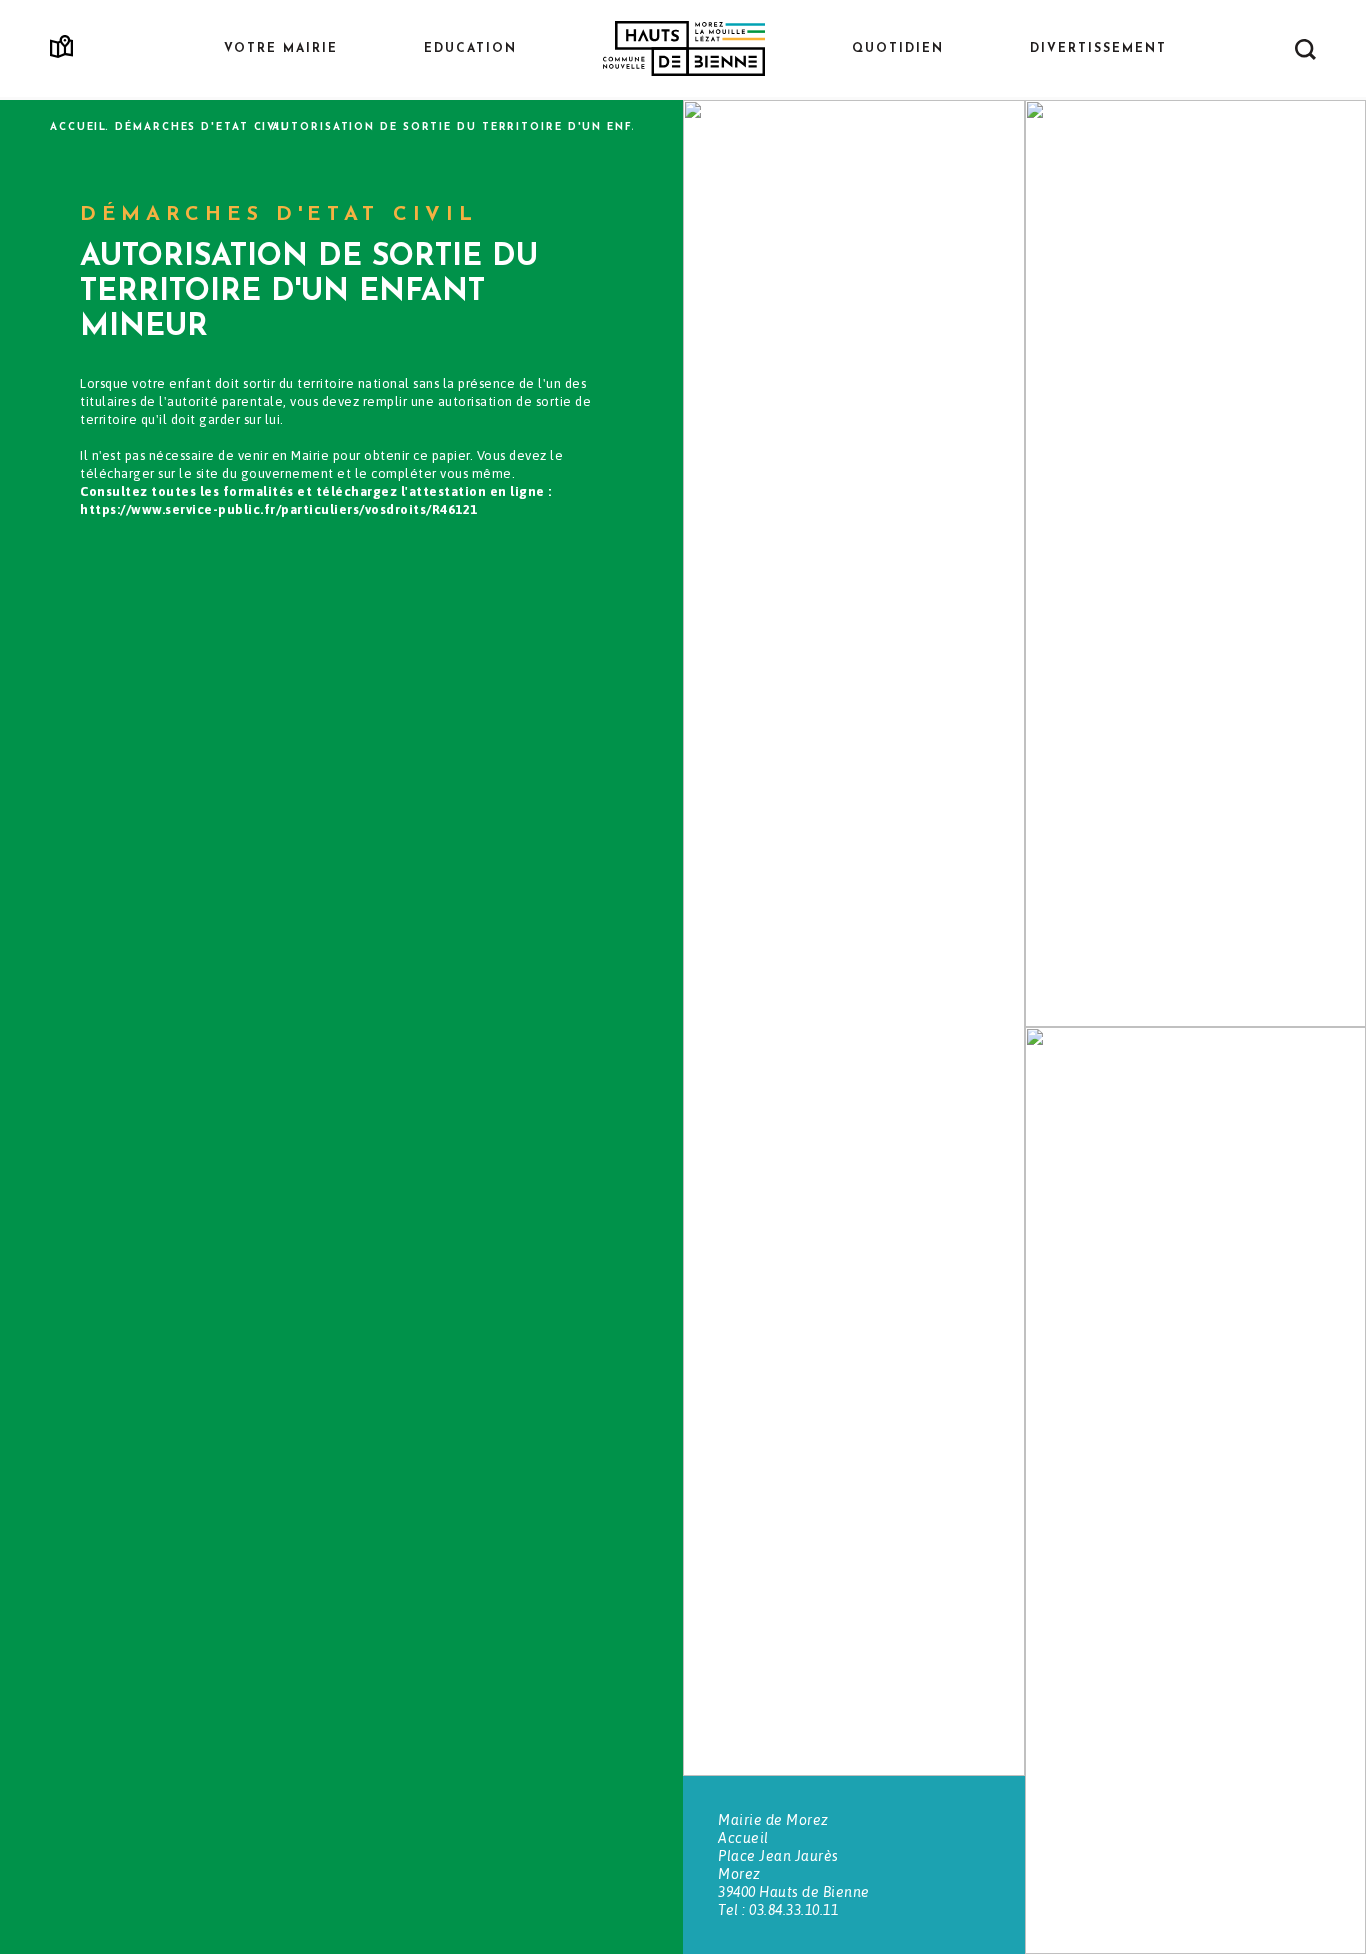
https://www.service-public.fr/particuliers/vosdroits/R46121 (279, 509)
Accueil (78, 127)
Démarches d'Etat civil (202, 127)
